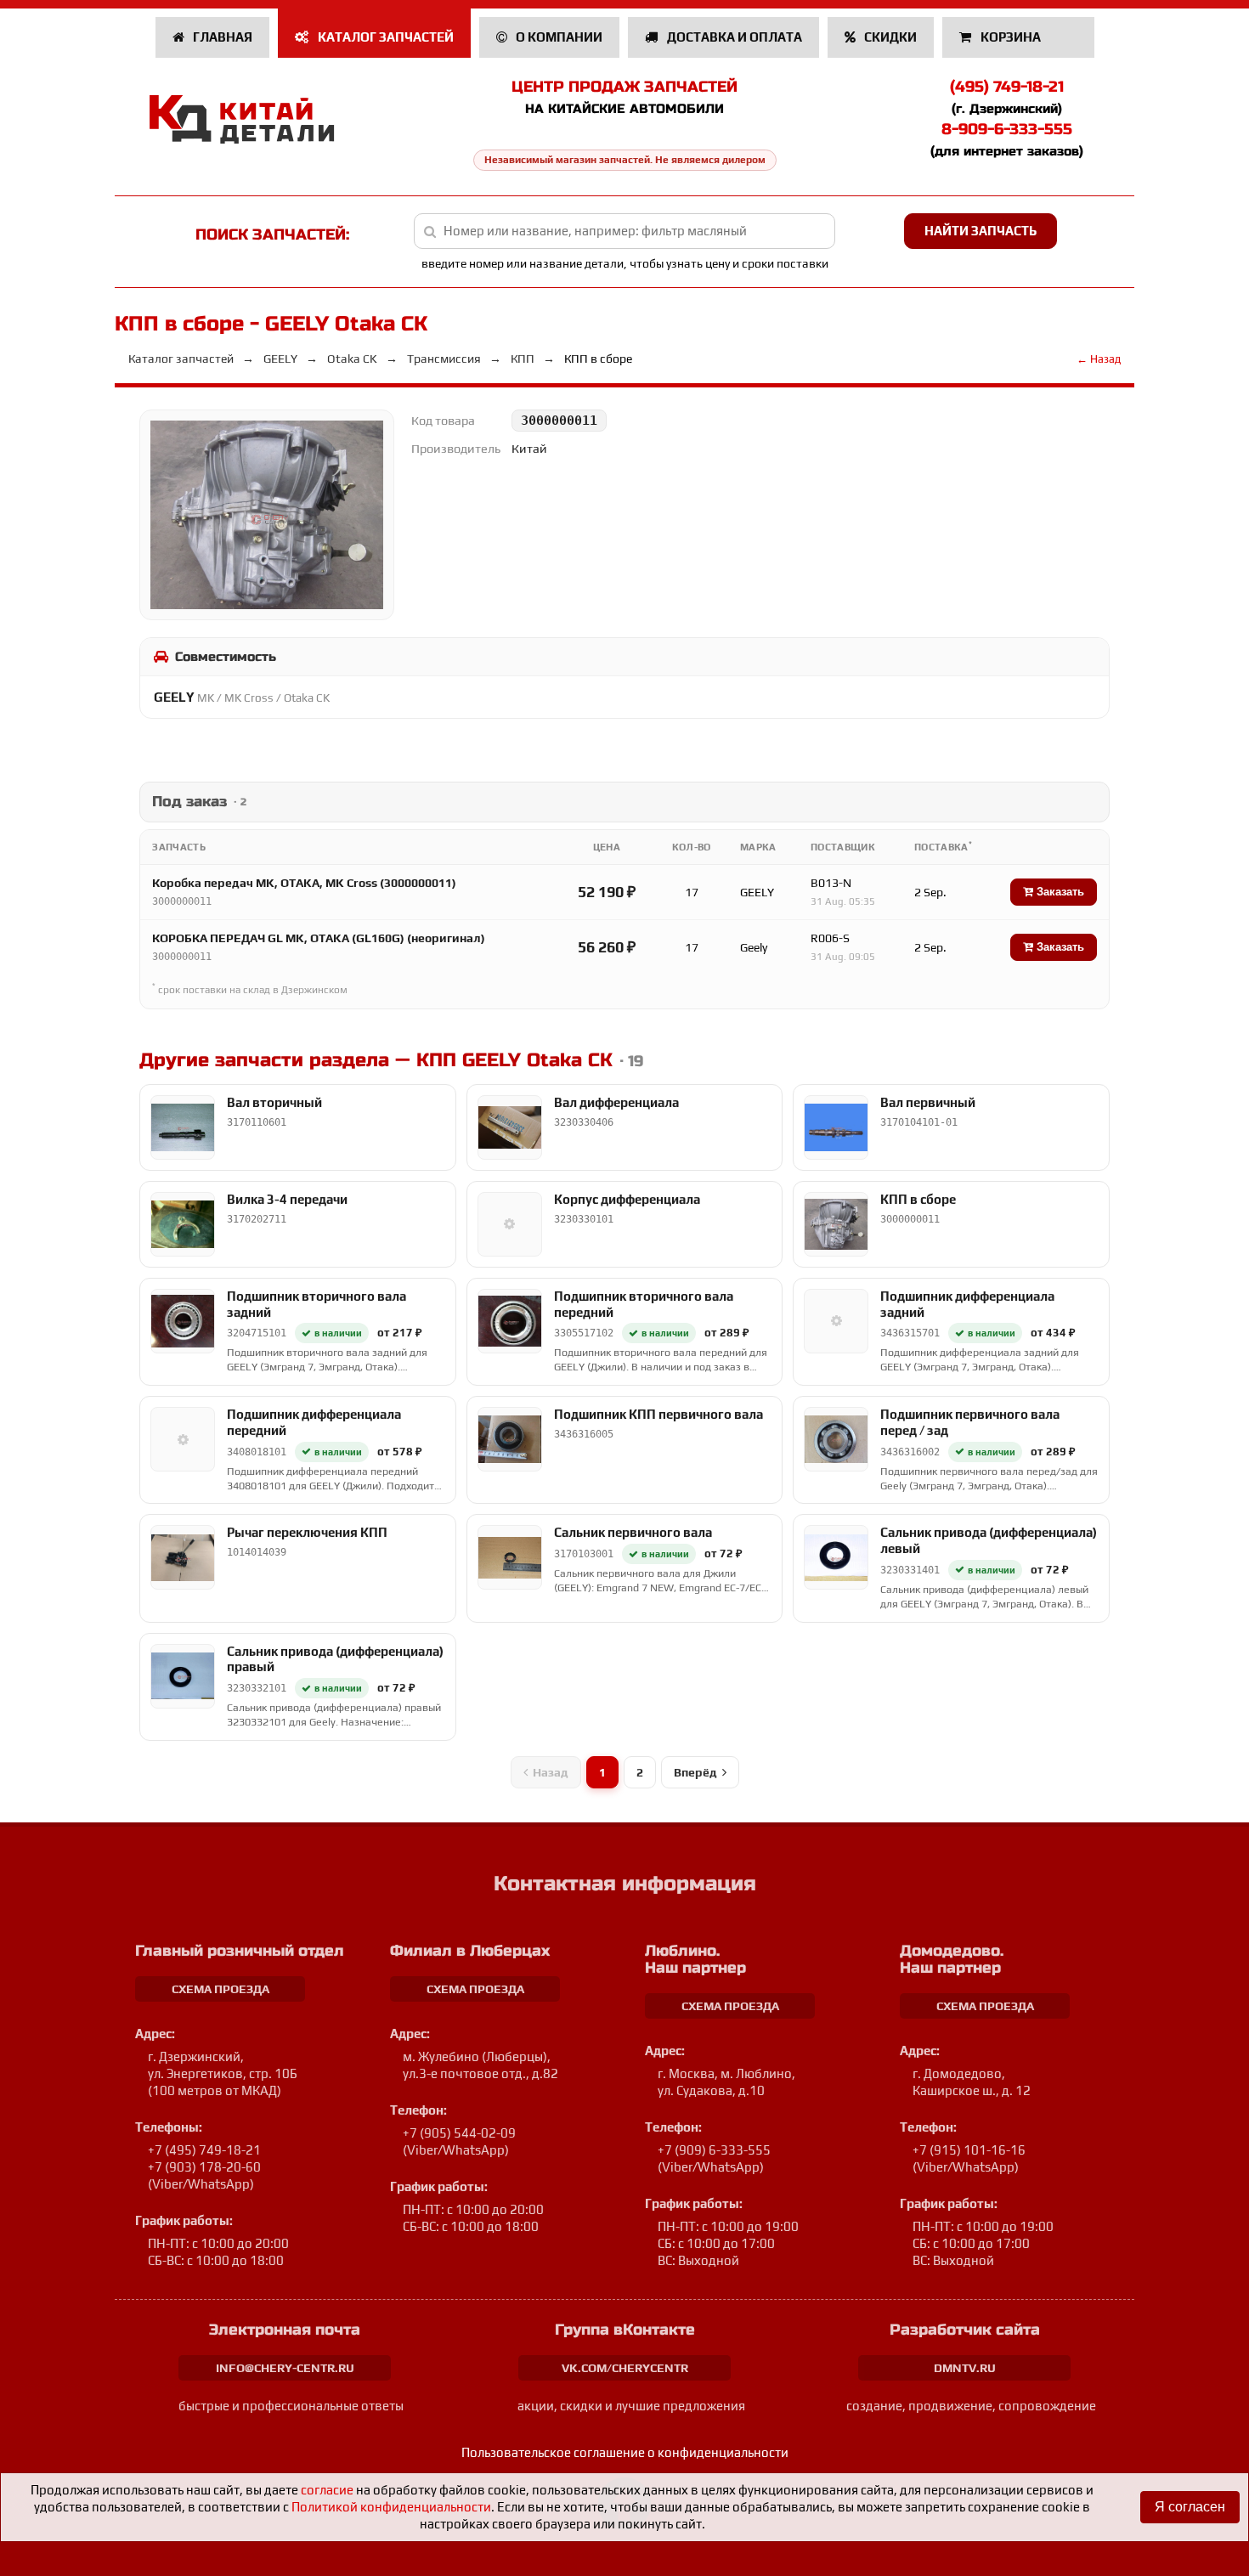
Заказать (1059, 892)
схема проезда (220, 1989)
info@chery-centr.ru (285, 2368)
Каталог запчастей (384, 37)
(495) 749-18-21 (1007, 87)
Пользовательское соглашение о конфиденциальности (625, 2452)
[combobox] (625, 231)
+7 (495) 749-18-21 (204, 2150)
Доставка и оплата (733, 37)
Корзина (1011, 37)
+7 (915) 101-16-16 (969, 2150)
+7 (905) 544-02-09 (459, 2133)
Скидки (889, 37)
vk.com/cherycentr (625, 2368)
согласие (327, 2490)
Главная (221, 37)
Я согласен (1190, 2507)
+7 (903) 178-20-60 (204, 2167)
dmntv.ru (965, 2368)
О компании (558, 37)
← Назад (1099, 359)
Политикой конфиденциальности (391, 2507)
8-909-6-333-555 (1007, 129)
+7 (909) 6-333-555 (714, 2150)
